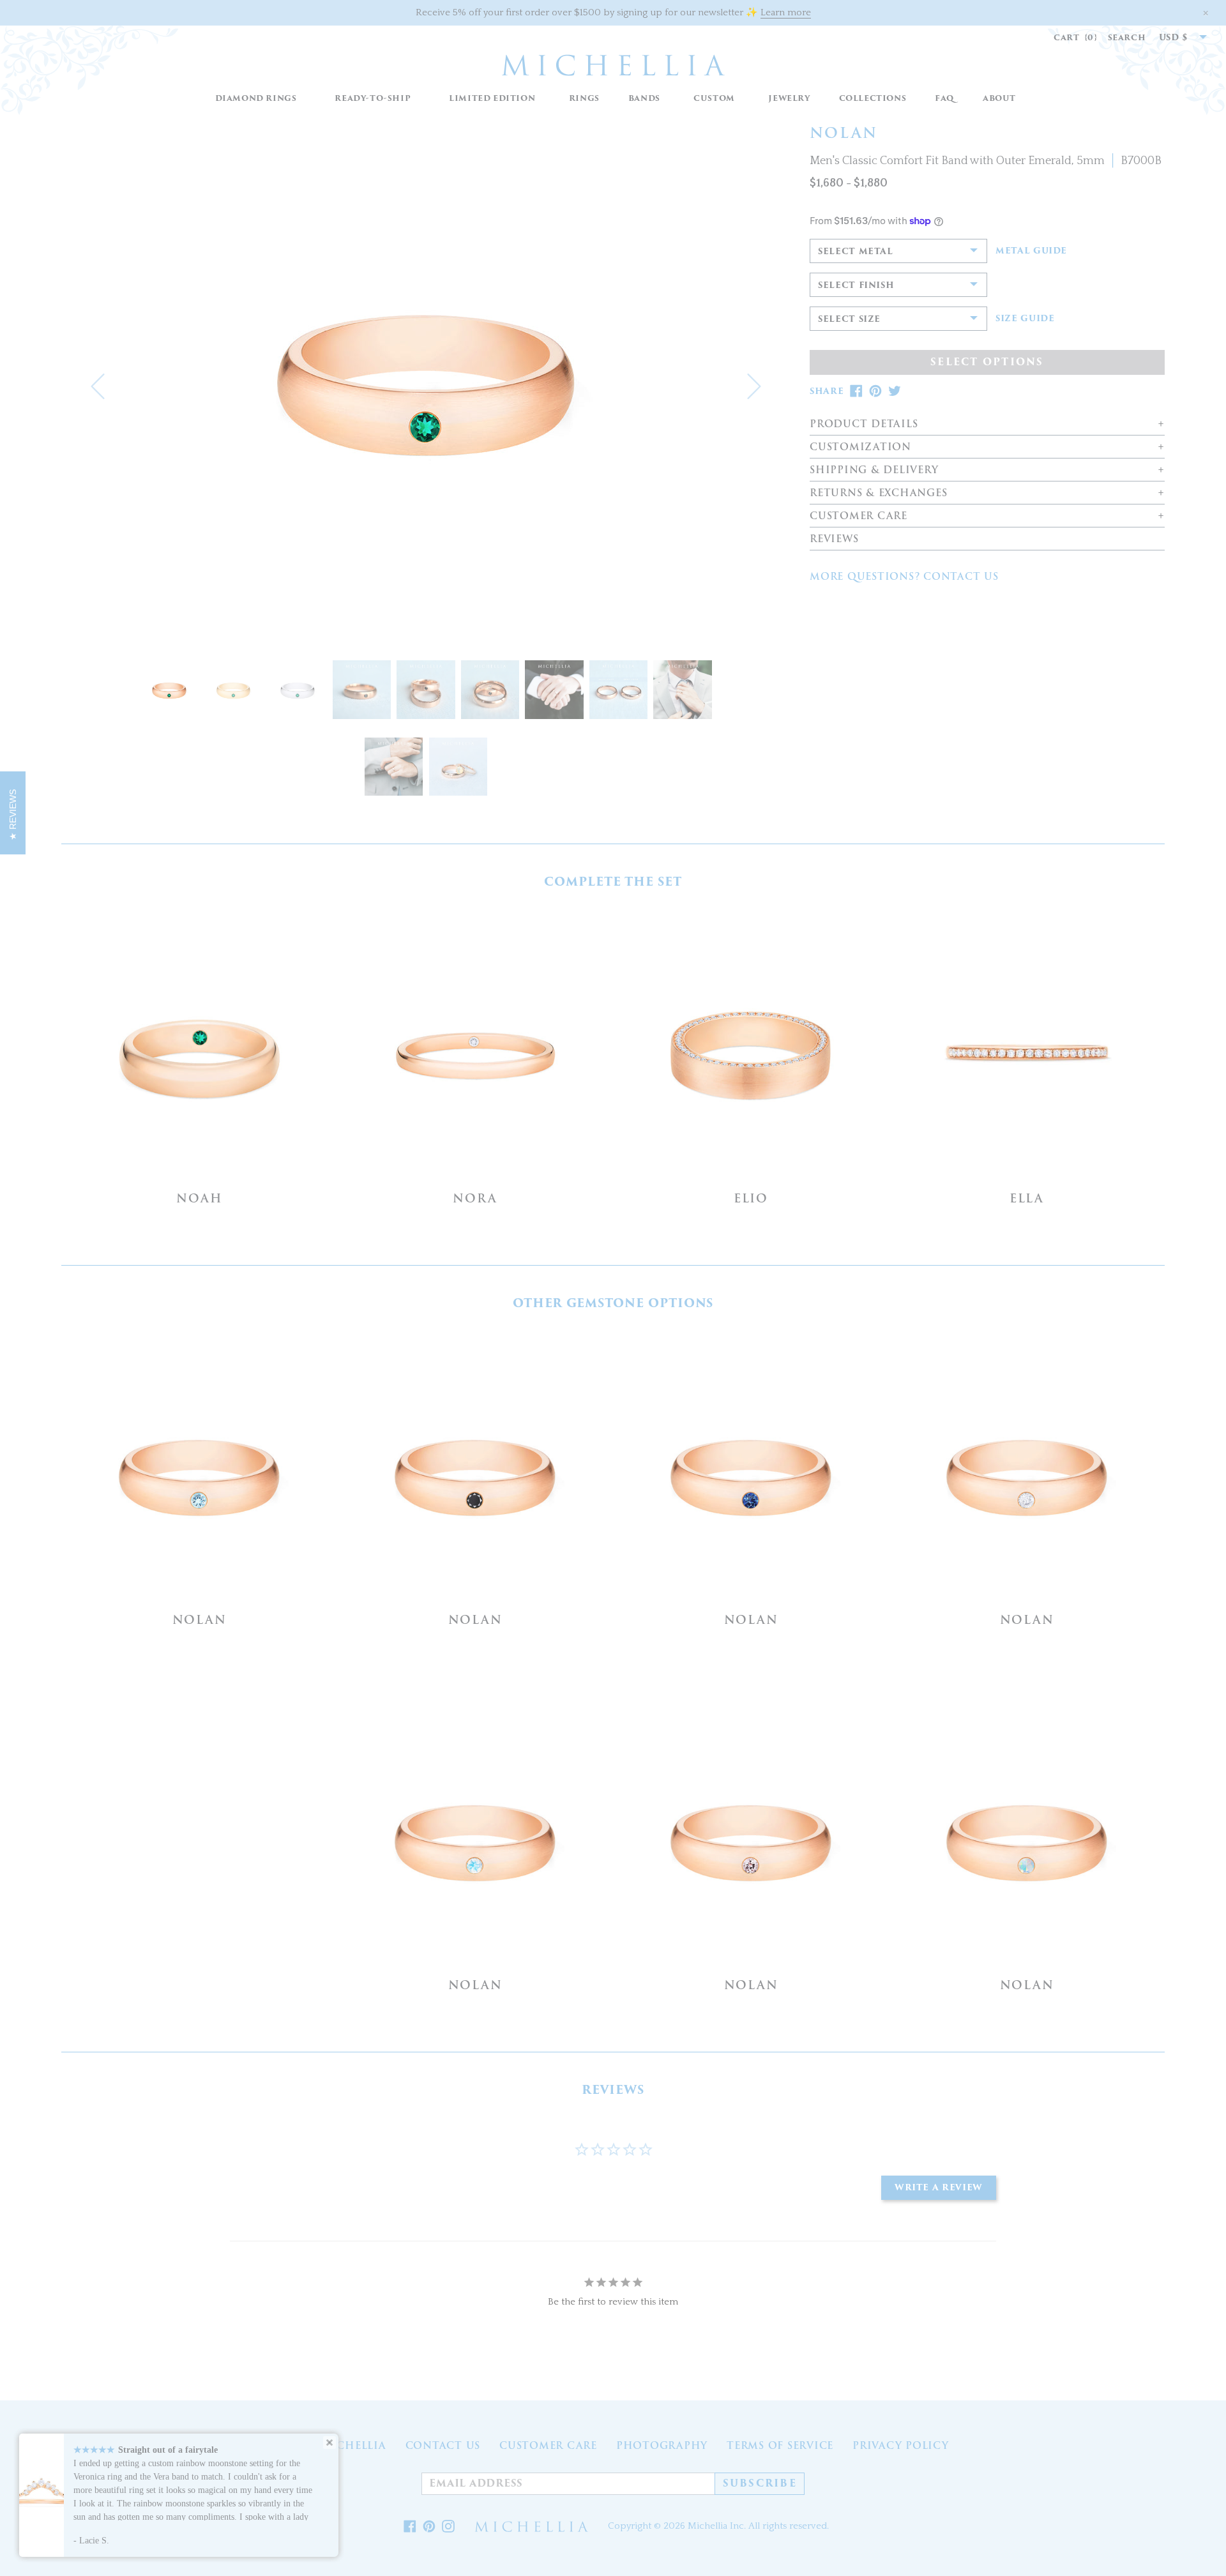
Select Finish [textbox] (856, 285)
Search (1127, 37)
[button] (584, 99)
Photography (662, 2446)
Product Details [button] (864, 424)
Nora (475, 1198)
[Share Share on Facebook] (410, 2527)
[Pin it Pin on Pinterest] (429, 2527)
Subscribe (760, 2483)
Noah (199, 1198)
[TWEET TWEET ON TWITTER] (895, 391)
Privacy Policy (901, 2446)
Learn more (786, 12)
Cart (1076, 37)
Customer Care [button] (859, 516)
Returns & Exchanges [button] (878, 493)
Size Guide (1025, 319)
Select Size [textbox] (849, 319)
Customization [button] (860, 447)
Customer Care (548, 2446)
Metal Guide (1031, 251)
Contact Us (443, 2446)
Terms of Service (780, 2446)
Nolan (200, 1620)
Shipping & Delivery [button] (874, 470)
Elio (751, 1198)
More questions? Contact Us (904, 577)
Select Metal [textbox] (856, 251)
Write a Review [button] (939, 2187)
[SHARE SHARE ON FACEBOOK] (856, 391)
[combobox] (1176, 38)
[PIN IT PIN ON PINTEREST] (875, 391)
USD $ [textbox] (1174, 37)
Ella (1027, 1198)
